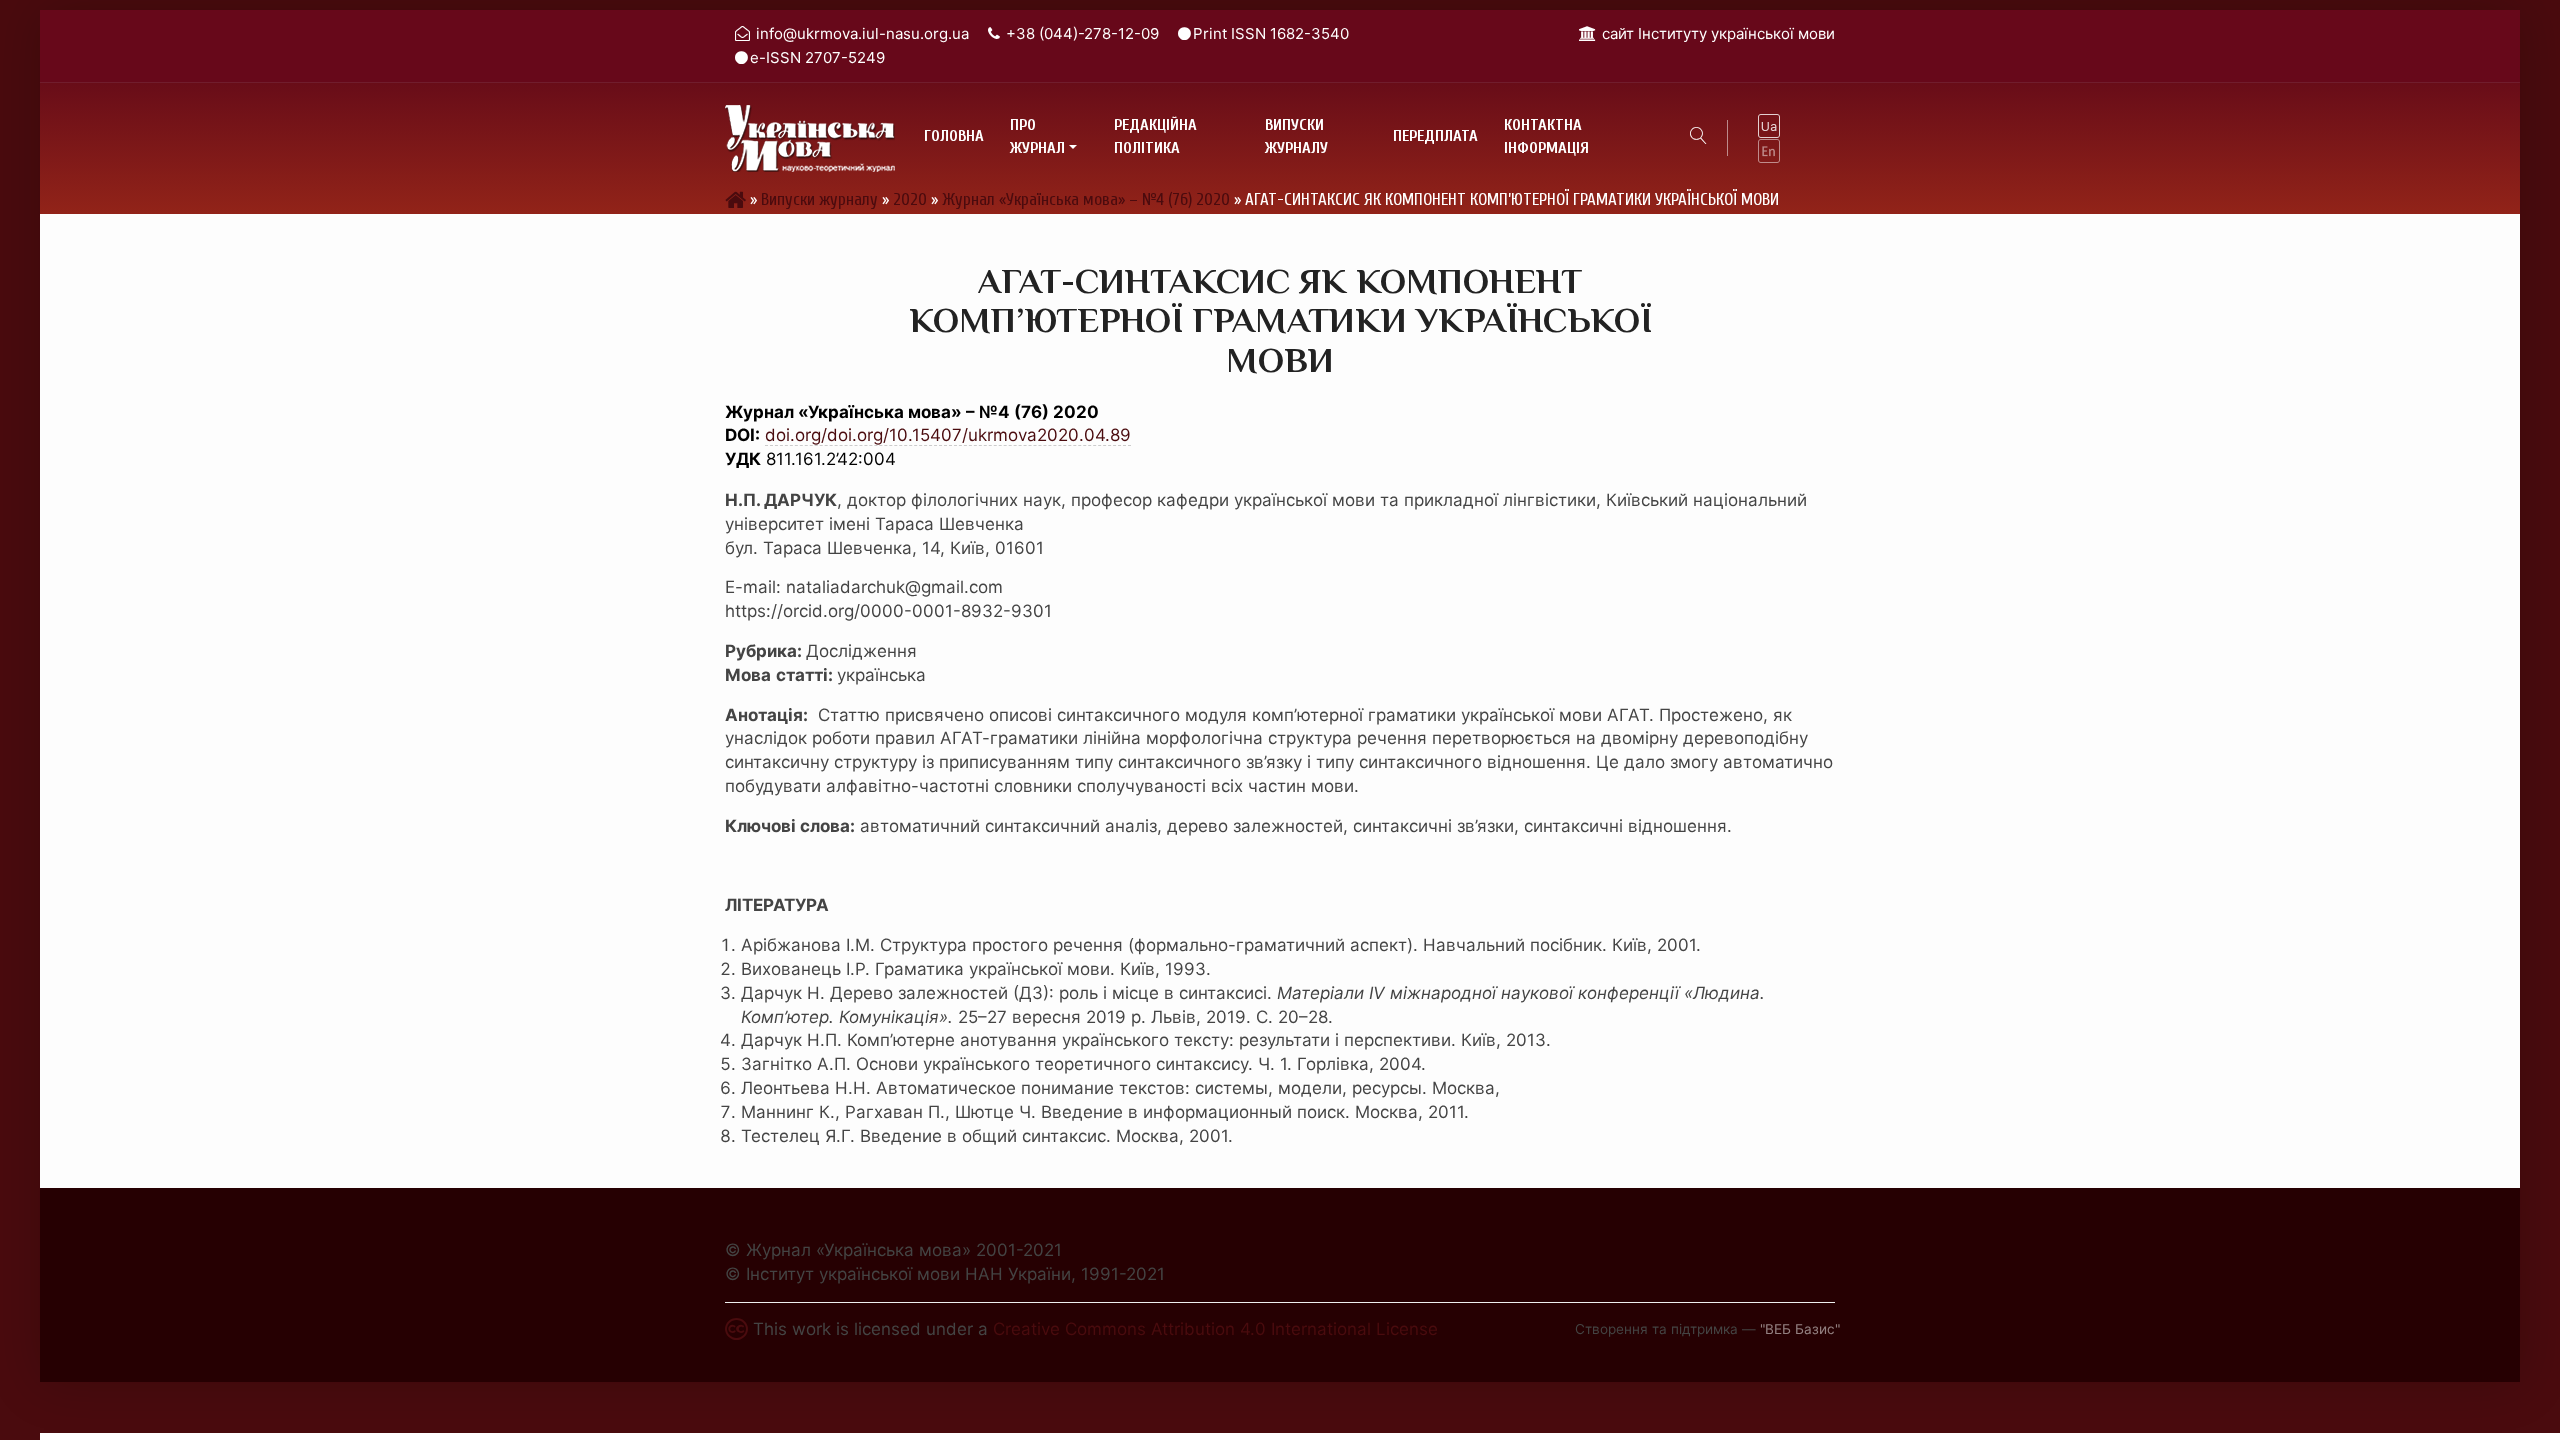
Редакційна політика (1155, 137)
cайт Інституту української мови (1718, 33)
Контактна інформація (1546, 137)
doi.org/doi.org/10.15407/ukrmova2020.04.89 (948, 435)
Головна (954, 136)
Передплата (1435, 136)
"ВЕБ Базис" (1800, 1329)
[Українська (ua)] (1769, 126)
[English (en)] (1769, 150)
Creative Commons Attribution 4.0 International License (1215, 1329)
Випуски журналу (1296, 137)
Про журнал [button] (1037, 137)
